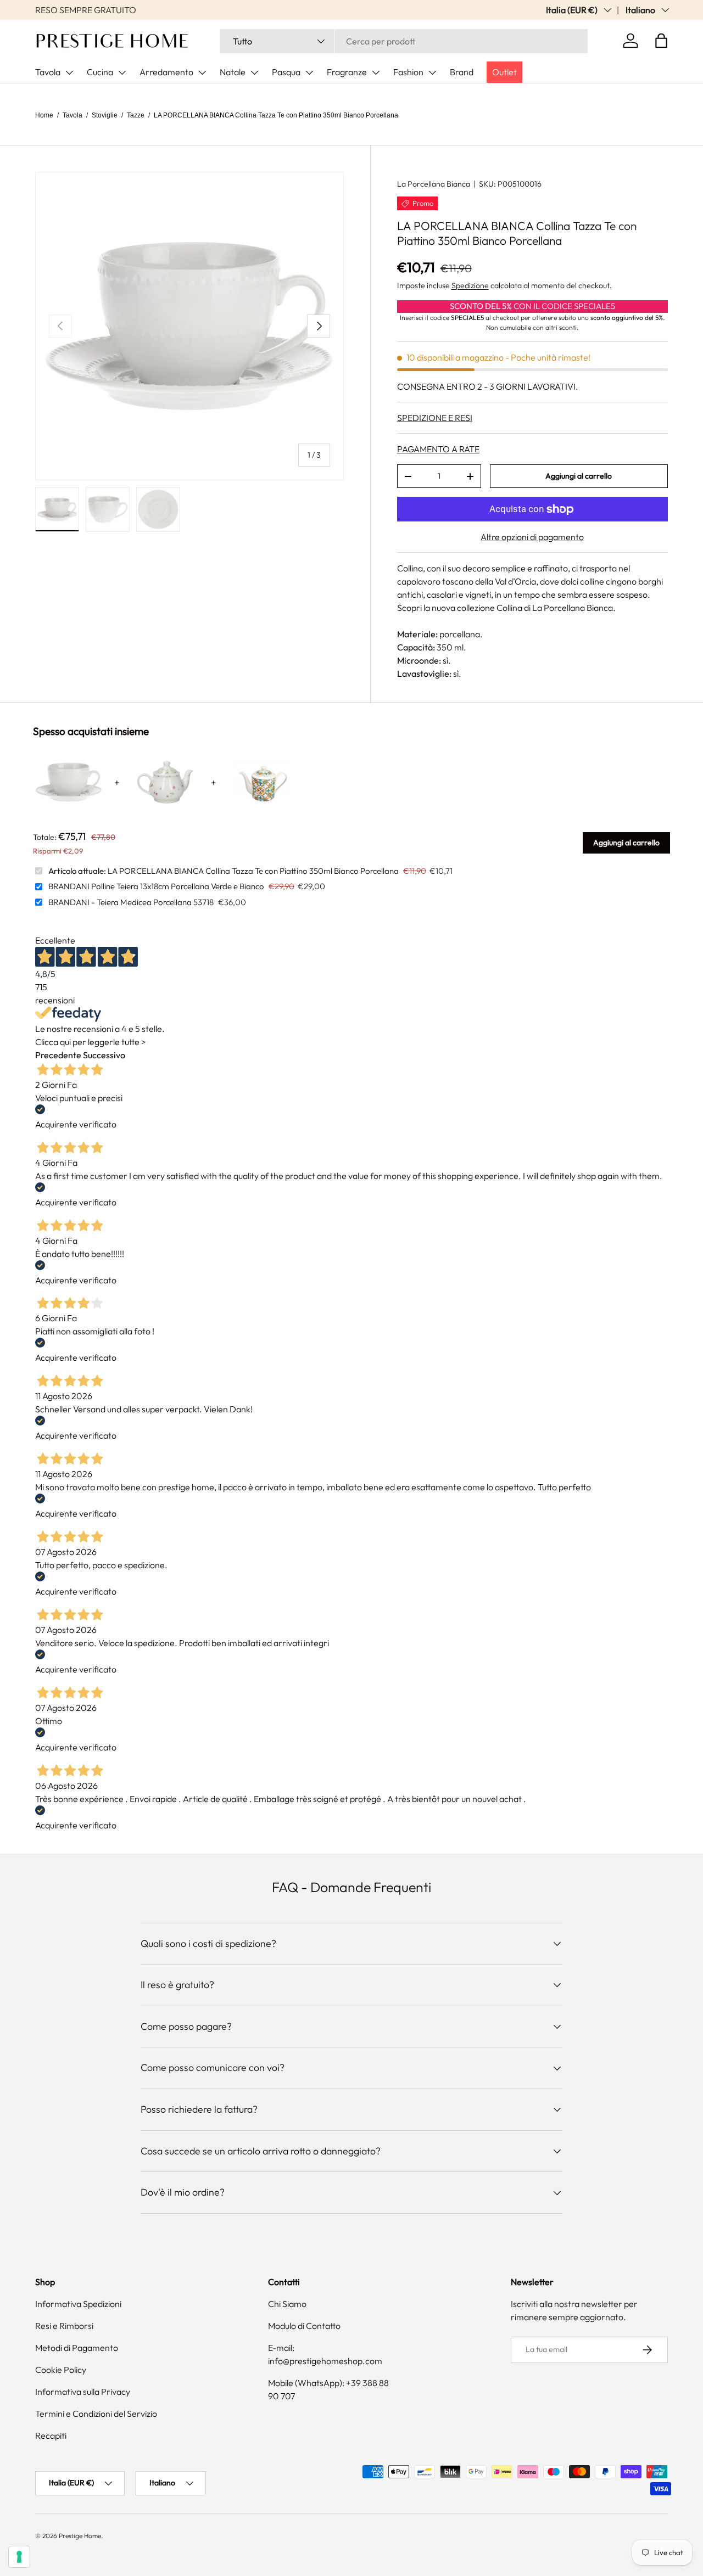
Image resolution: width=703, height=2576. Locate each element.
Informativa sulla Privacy (83, 2392)
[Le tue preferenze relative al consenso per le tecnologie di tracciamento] (19, 2557)
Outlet (504, 72)
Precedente (58, 1055)
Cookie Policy (61, 2370)
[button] (661, 41)
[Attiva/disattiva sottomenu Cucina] (122, 72)
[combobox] (404, 41)
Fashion (408, 72)
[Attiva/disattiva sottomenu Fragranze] (376, 72)
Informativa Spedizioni (78, 2304)
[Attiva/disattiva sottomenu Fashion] (432, 72)
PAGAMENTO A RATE (438, 450)
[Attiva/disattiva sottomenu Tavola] (69, 72)
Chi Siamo (287, 2304)
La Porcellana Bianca (434, 184)
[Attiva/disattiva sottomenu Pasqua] (309, 72)
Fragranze (347, 72)
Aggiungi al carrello (579, 476)
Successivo (104, 1055)
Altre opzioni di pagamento (532, 537)
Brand (462, 72)
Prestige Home (80, 2536)
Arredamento (166, 72)
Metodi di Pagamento (77, 2348)
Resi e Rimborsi (64, 2326)
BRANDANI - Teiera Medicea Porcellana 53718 (131, 902)
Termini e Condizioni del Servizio (96, 2414)
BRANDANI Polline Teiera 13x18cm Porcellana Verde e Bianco (156, 886)
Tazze (136, 115)
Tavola (48, 72)
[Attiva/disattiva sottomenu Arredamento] (202, 72)
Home (44, 115)
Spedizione (470, 286)
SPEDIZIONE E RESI (435, 418)
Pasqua (286, 72)
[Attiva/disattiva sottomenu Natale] (254, 72)
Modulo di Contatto (304, 2326)
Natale (233, 72)
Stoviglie (105, 115)
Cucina (100, 72)
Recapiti (51, 2435)
